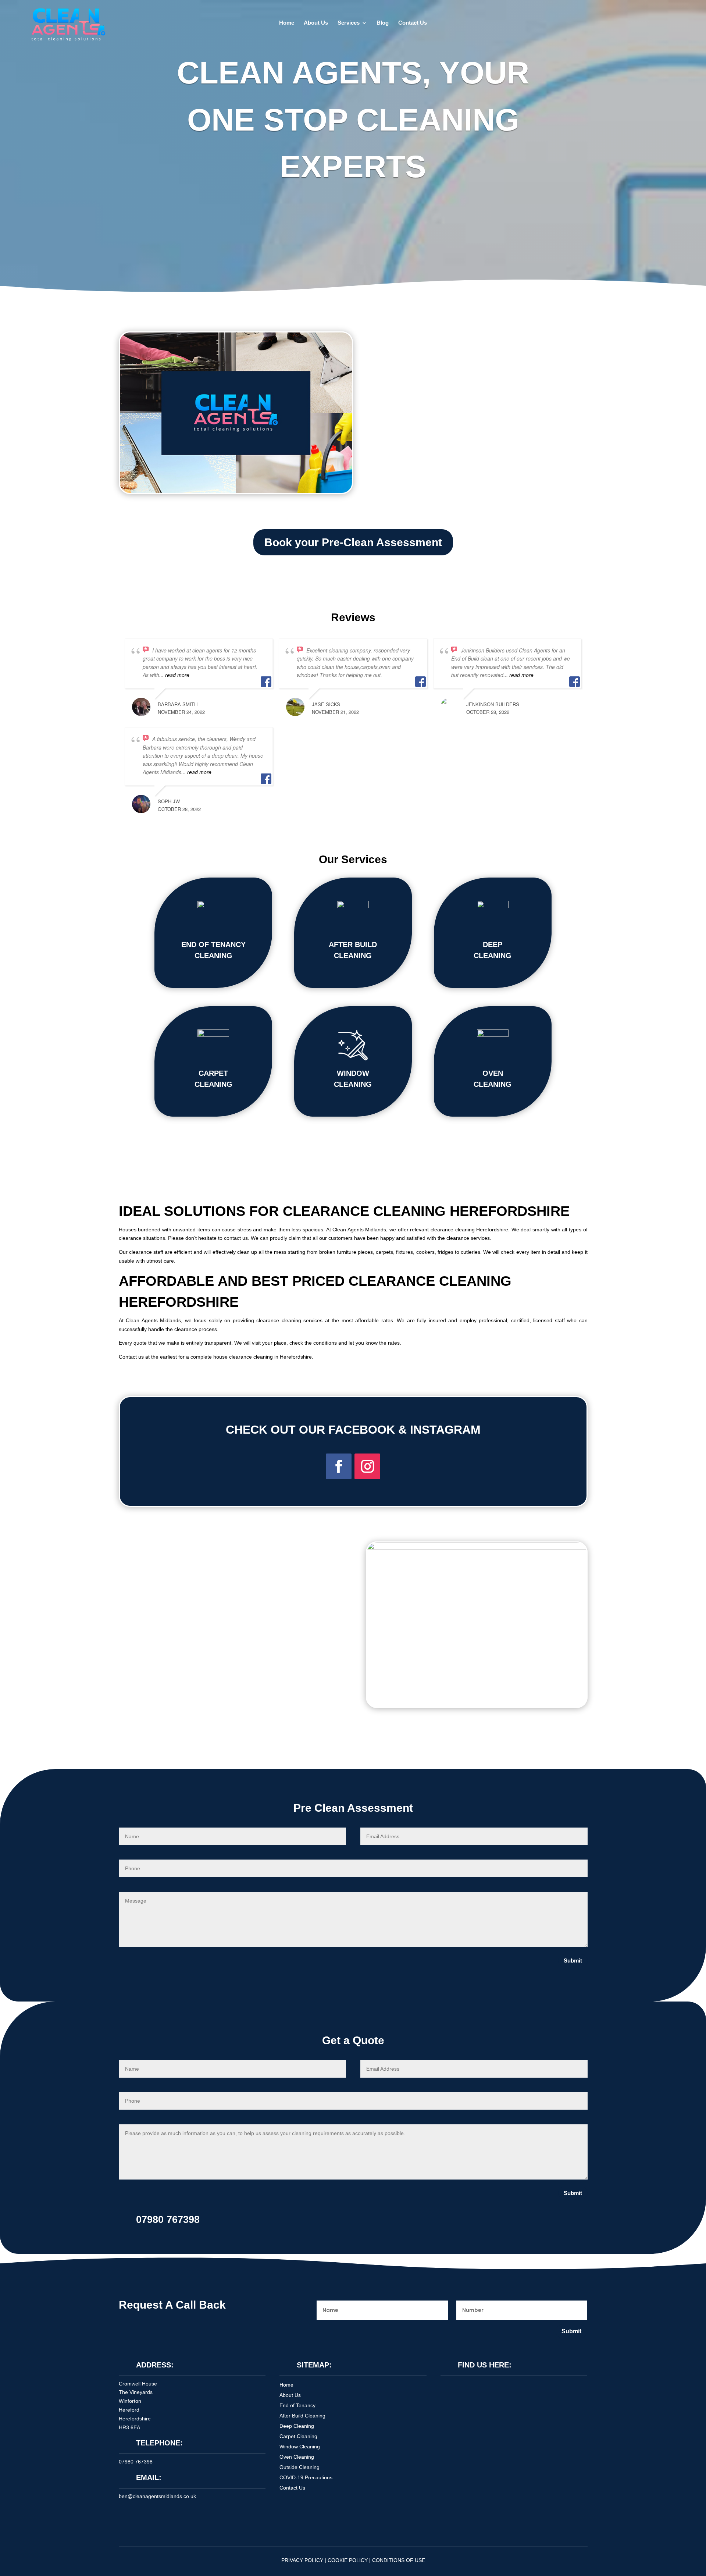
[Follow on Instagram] (367, 1466)
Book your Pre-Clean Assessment (353, 542)
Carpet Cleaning (298, 2436)
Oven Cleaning (297, 2457)
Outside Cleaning (299, 2467)
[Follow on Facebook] (339, 1466)
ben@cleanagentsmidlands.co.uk (157, 2496)
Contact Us (413, 23)
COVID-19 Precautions (306, 2477)
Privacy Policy (302, 2560)
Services (349, 23)
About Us (316, 23)
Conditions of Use (399, 2560)
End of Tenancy (297, 2405)
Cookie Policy (348, 2560)
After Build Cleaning (302, 2416)
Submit (573, 1961)
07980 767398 (136, 2462)
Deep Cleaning (297, 2426)
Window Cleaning (300, 2447)
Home (287, 23)
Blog (383, 23)
